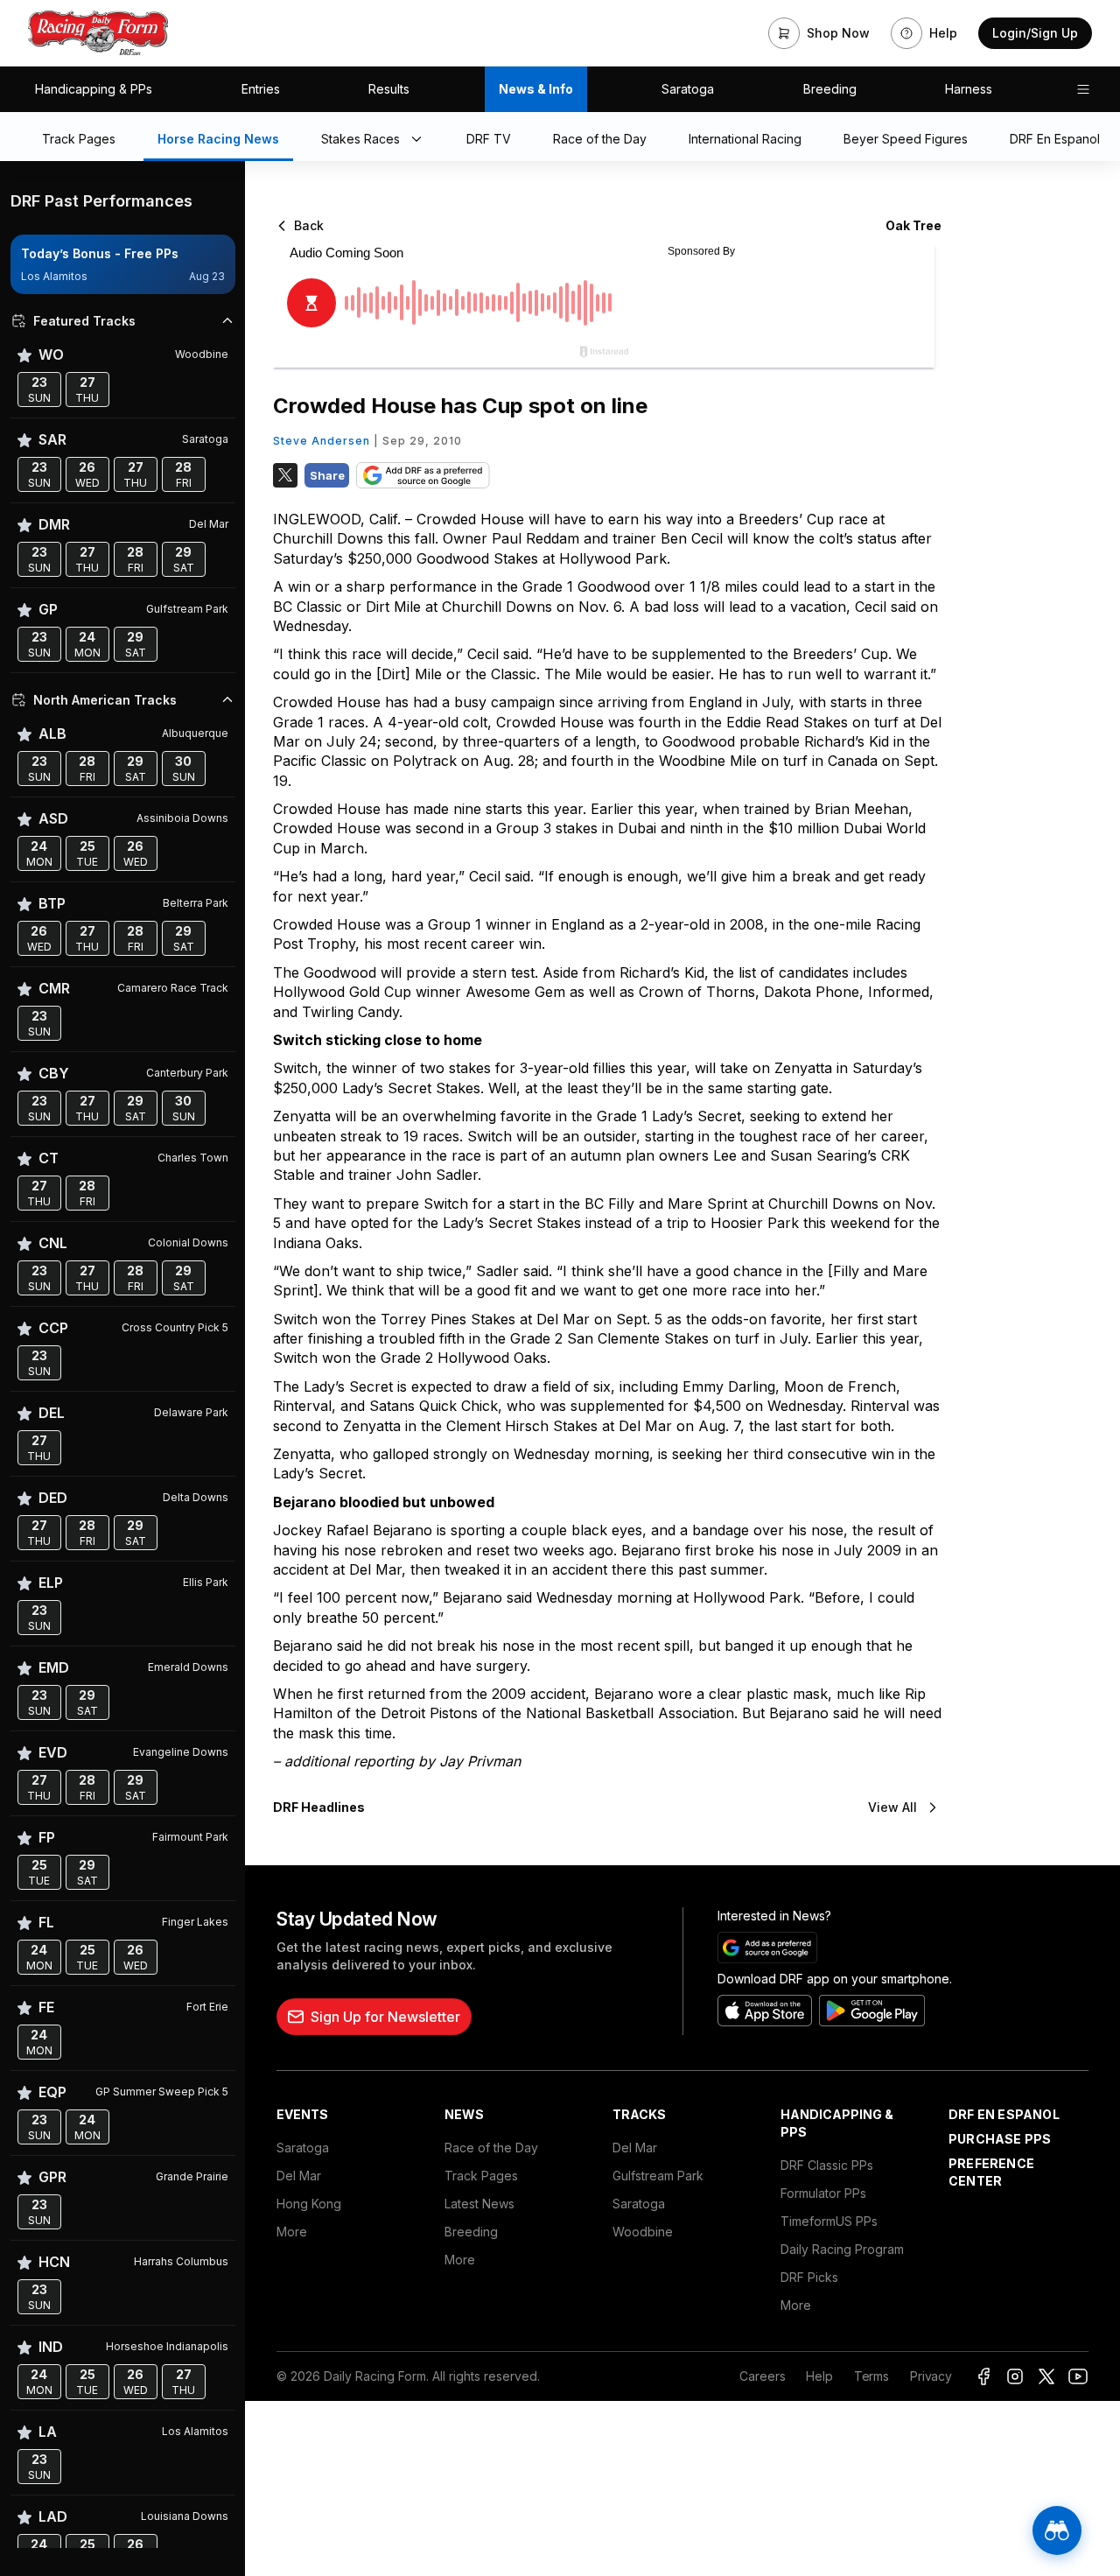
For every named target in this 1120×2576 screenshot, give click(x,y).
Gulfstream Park (658, 2176)
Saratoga (688, 89)
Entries (261, 89)
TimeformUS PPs (829, 2221)
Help (819, 2376)
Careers (762, 2376)
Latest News (479, 2204)
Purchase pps (1000, 2139)
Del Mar (299, 2176)
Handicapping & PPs (94, 89)
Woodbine (643, 2232)
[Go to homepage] (98, 33)
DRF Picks (809, 2277)
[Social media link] (983, 2376)
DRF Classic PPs (827, 2165)
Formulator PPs (823, 2193)
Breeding (830, 89)
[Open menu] (1083, 89)
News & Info (536, 89)
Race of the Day (491, 2148)
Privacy (931, 2376)
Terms (871, 2376)
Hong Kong (309, 2204)
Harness (969, 89)
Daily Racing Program (842, 2249)
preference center (991, 2172)
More (292, 2232)
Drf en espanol (1004, 2114)
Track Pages (481, 2176)
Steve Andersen (322, 441)
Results (389, 89)
